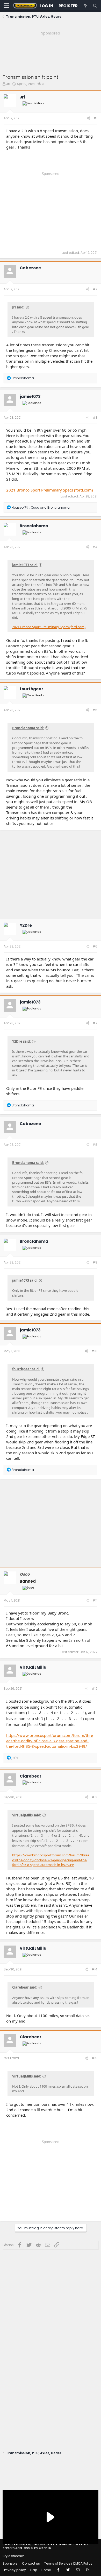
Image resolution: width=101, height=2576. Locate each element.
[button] (6, 6)
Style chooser (13, 2556)
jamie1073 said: (25, 565)
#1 (95, 118)
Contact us (31, 2563)
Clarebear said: (25, 1987)
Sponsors (10, 2563)
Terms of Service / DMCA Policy (68, 2563)
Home (46, 2570)
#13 (95, 1797)
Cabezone (30, 268)
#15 (94, 2058)
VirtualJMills (33, 1667)
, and (41, 507)
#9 (95, 1262)
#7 (95, 1023)
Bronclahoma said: (28, 728)
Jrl (8, 84)
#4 (95, 547)
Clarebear (31, 1776)
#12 (95, 1689)
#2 (95, 289)
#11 (95, 1600)
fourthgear (31, 689)
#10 (94, 1351)
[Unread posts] (85, 6)
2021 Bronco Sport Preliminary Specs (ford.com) (50, 490)
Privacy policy (15, 2570)
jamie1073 (30, 396)
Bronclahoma (34, 526)
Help (34, 2570)
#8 (95, 1145)
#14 (94, 1969)
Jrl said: (18, 307)
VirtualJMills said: (27, 1815)
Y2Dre (26, 925)
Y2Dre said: (21, 1041)
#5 (95, 710)
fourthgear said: (26, 1369)
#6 (95, 946)
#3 (95, 417)
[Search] (95, 6)
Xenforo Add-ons (27, 2548)
